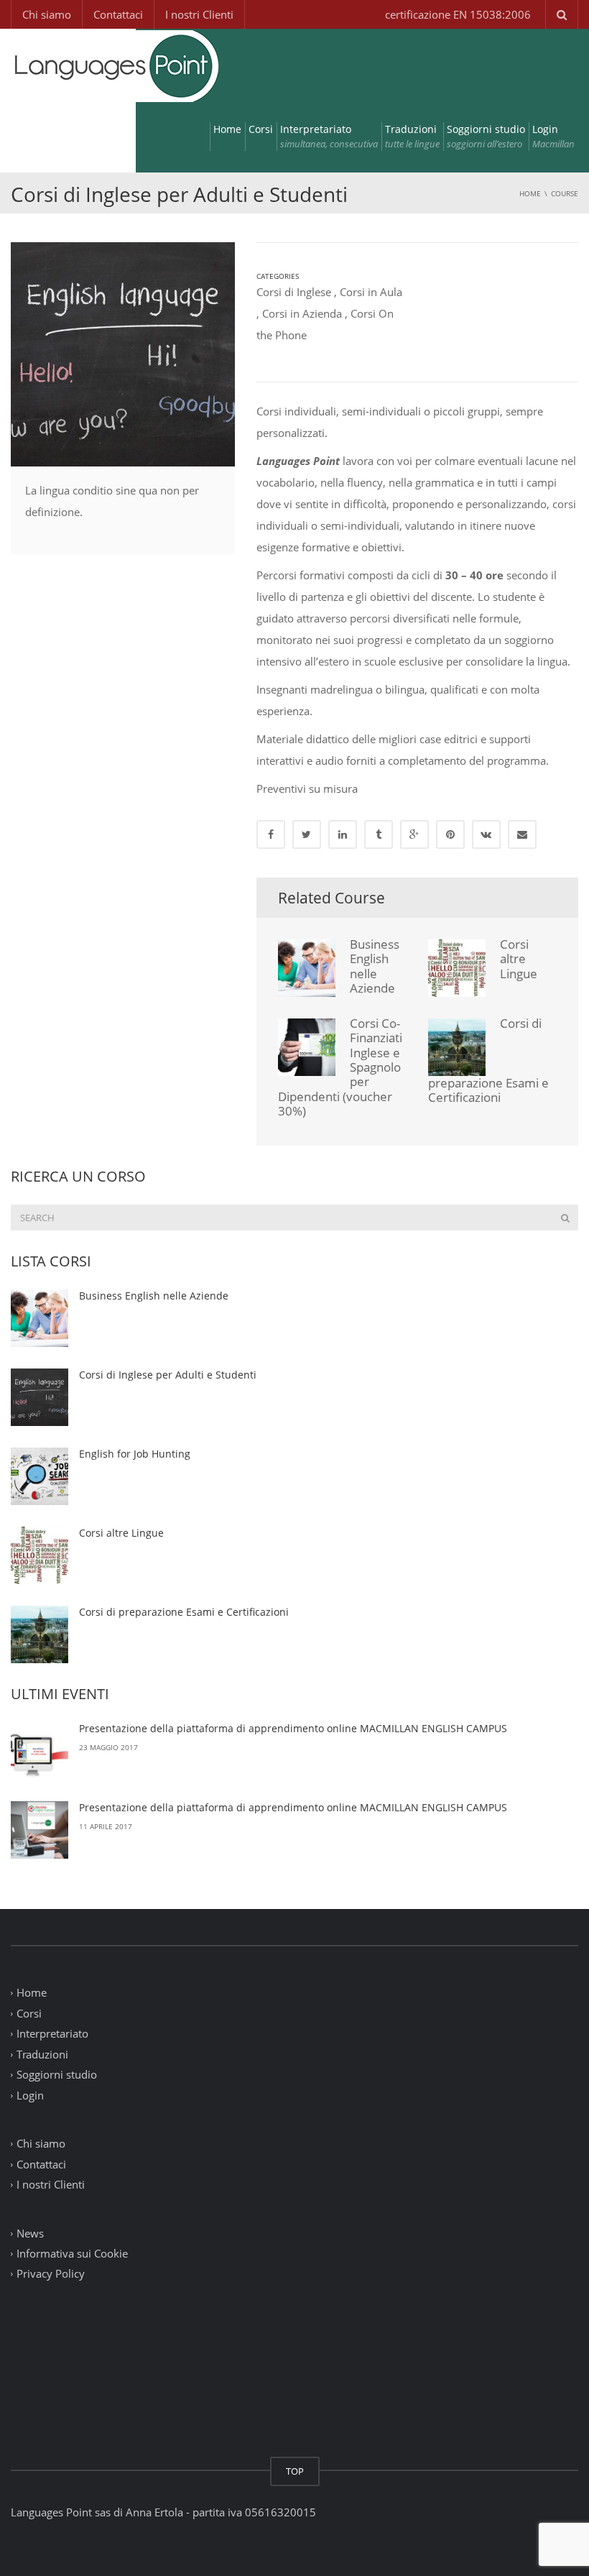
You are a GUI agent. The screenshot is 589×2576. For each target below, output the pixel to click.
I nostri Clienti (199, 14)
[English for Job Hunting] (40, 1476)
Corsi (261, 129)
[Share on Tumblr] (379, 834)
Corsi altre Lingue (519, 959)
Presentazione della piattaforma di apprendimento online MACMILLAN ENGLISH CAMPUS (293, 1728)
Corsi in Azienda (302, 313)
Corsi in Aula (371, 292)
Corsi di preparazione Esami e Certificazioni (184, 1612)
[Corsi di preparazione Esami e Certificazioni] (40, 1634)
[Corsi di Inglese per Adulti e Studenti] (40, 1397)
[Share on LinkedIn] (343, 834)
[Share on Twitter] (307, 834)
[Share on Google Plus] (414, 834)
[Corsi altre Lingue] (40, 1555)
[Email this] (522, 834)
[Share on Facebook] (271, 834)
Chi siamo (47, 14)
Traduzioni (412, 136)
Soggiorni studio (486, 136)
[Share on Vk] (486, 834)
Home (227, 129)
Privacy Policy (51, 2274)
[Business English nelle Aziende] (40, 1318)
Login (553, 136)
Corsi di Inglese (294, 292)
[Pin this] (450, 834)
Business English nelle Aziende (375, 966)
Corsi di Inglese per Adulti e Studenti (168, 1375)
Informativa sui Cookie (72, 2253)
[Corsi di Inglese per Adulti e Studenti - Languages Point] (115, 65)
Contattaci (118, 14)
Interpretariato (329, 136)
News (30, 2233)
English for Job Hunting (135, 1454)
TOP (295, 2471)
